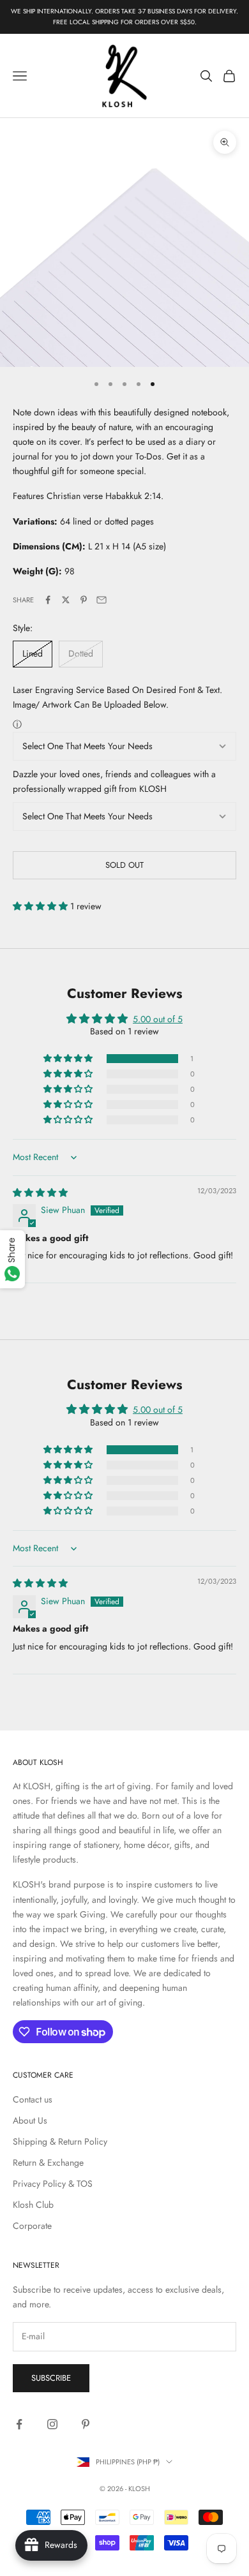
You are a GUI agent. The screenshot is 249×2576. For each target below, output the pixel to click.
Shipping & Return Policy (60, 2141)
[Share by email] (102, 600)
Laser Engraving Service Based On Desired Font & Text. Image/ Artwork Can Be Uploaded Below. (117, 697)
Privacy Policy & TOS (53, 2184)
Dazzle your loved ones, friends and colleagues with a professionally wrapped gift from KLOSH (114, 781)
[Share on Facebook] (48, 600)
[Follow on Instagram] (52, 2424)
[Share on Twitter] (66, 600)
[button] (41, 906)
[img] (40, 1193)
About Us (30, 2120)
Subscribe (51, 2378)
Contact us (33, 2099)
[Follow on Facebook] (19, 2424)
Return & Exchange (48, 2163)
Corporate (32, 2226)
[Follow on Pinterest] (86, 2424)
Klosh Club (33, 2205)
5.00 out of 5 (158, 1019)
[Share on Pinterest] (84, 600)
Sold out (124, 865)
